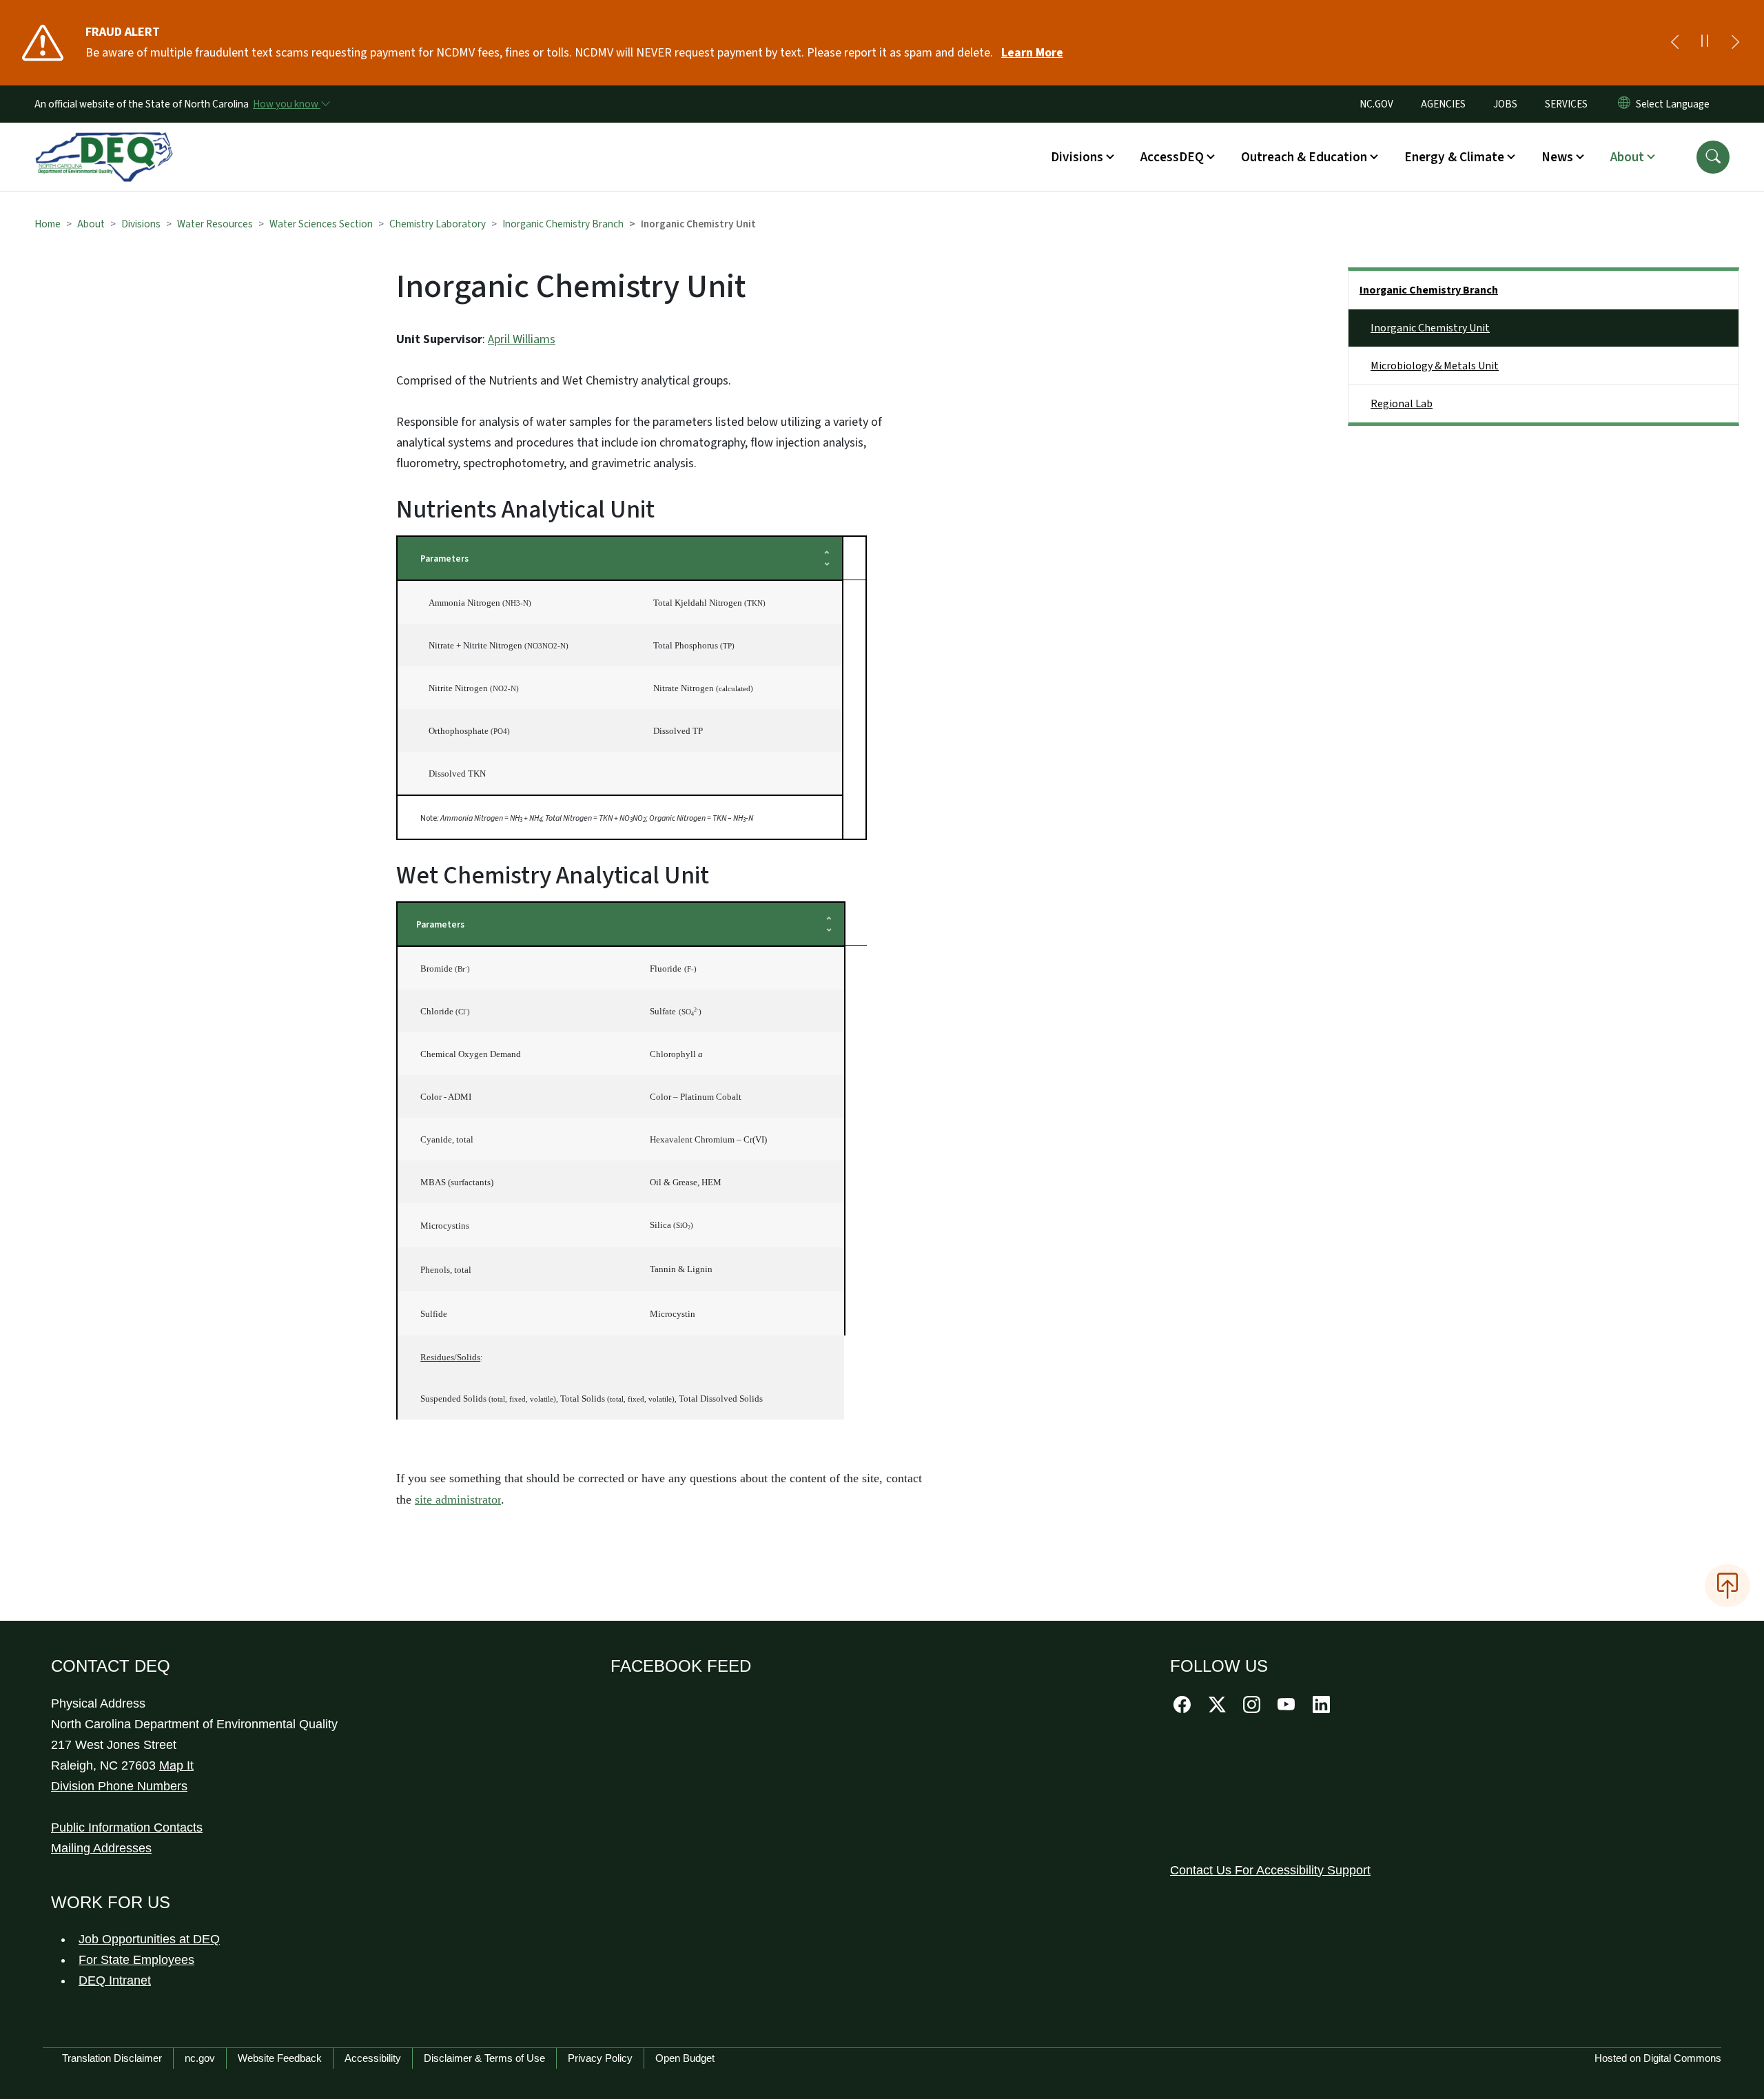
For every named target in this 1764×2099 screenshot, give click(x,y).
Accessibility (373, 2058)
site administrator (458, 1499)
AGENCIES (1443, 104)
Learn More (1032, 53)
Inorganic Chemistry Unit (1430, 328)
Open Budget (685, 2058)
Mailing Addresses (101, 1848)
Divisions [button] (1077, 157)
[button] (1713, 157)
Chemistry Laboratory (438, 224)
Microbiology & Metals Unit (1435, 366)
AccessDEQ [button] (1172, 157)
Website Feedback (280, 2058)
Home (48, 224)
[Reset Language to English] (1624, 104)
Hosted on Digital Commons (1658, 2058)
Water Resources (215, 224)
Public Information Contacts (127, 1827)
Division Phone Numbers (119, 1786)
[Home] (104, 141)
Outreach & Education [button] (1304, 157)
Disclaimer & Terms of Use (484, 2058)
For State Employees (136, 1960)
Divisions (141, 224)
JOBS (1505, 104)
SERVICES (1566, 104)
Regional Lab (1402, 404)
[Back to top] (1727, 1586)
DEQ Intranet (115, 1980)
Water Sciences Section (321, 224)
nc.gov (200, 2058)
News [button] (1557, 157)
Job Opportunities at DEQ (149, 1939)
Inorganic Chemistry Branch (563, 224)
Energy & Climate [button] (1454, 157)
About (91, 224)
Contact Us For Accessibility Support (1270, 1870)
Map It (176, 1765)
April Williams (522, 339)
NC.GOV (1376, 104)
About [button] (1627, 157)
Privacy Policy (600, 2058)
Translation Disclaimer (112, 2058)
